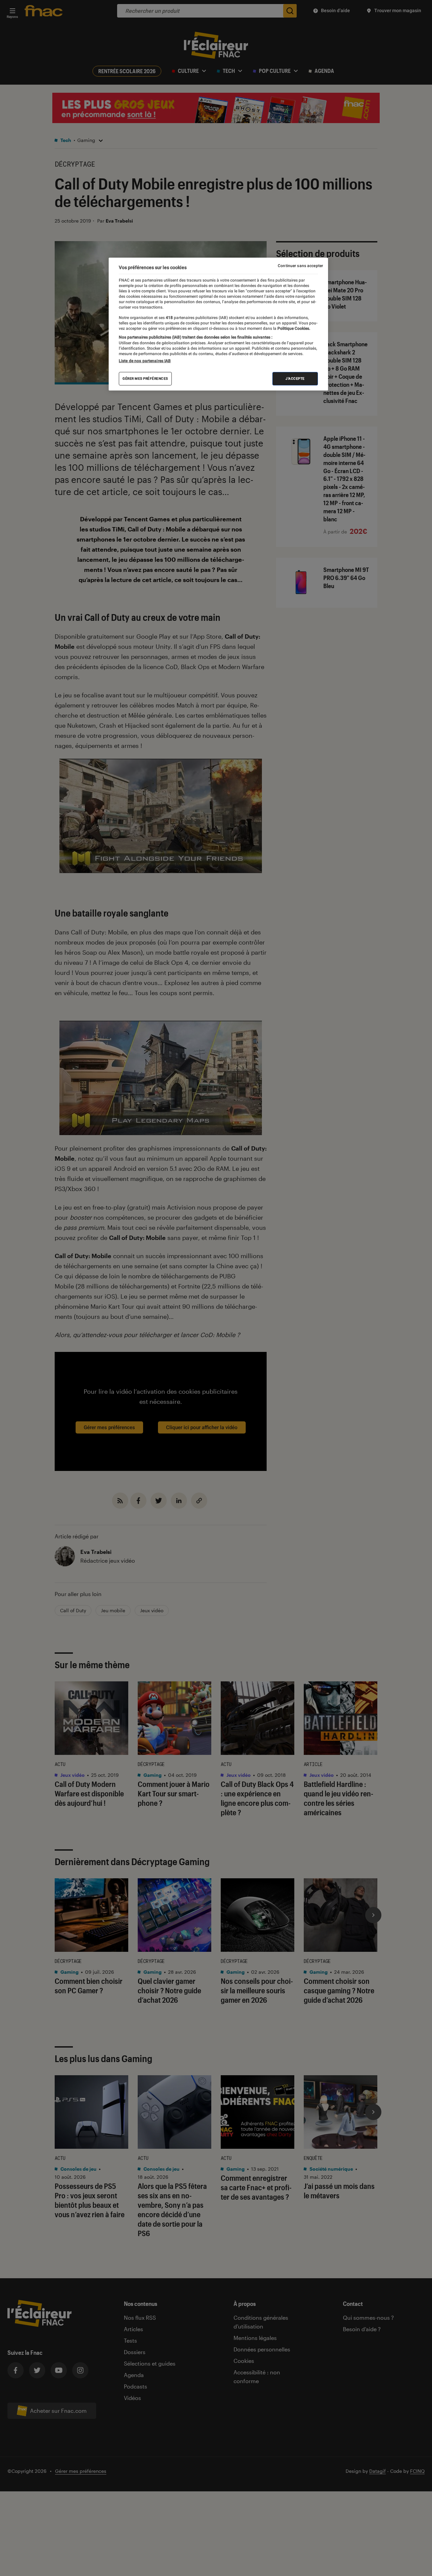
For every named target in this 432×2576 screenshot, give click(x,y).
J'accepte (295, 379)
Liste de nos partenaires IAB (145, 361)
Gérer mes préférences (145, 379)
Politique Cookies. (293, 328)
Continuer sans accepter (300, 266)
